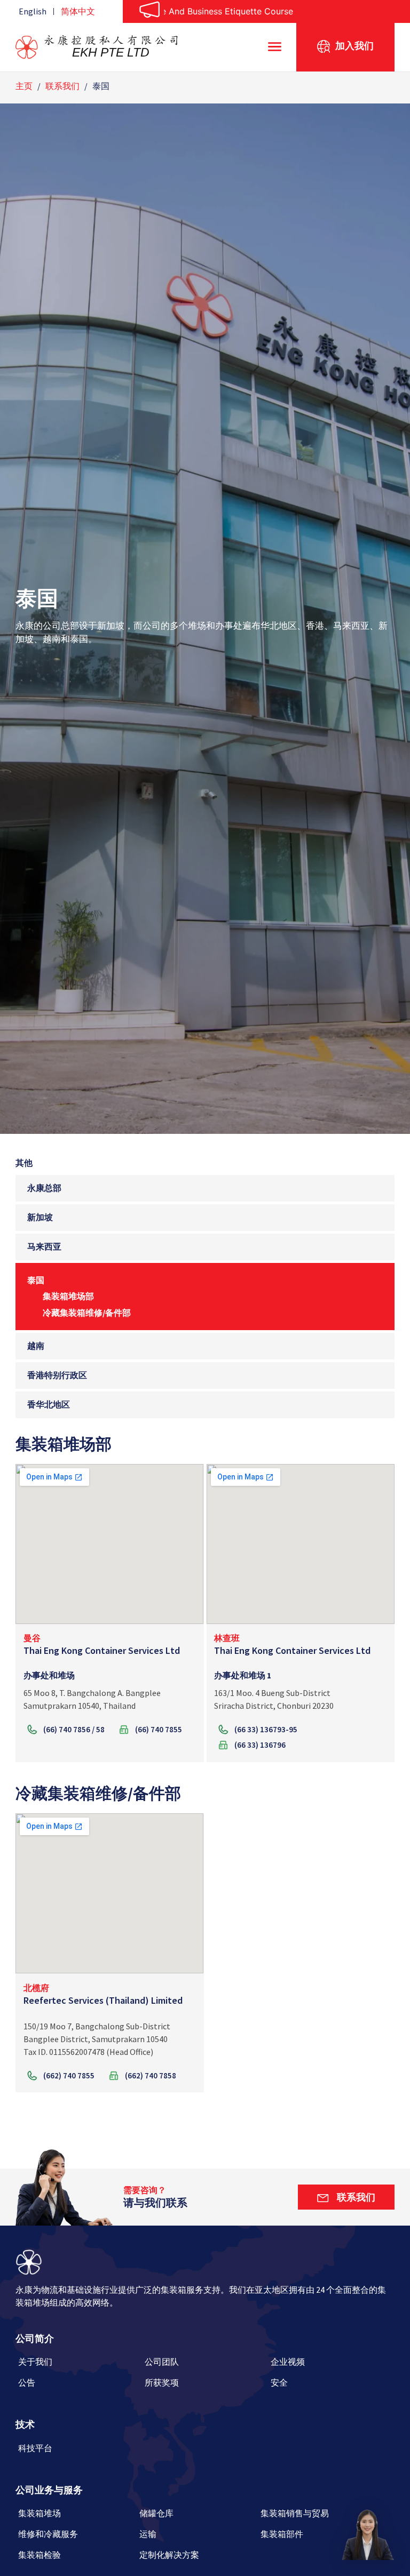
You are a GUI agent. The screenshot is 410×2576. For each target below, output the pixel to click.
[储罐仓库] (197, 2517)
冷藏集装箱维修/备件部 (87, 1313)
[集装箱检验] (76, 2559)
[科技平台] (79, 2452)
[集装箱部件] (318, 2538)
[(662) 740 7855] (67, 2077)
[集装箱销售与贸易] (318, 2517)
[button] (367, 2533)
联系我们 (62, 86)
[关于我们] (79, 2366)
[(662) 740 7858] (149, 2077)
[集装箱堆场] (76, 2517)
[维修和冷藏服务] (76, 2538)
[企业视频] (331, 2366)
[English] (33, 11)
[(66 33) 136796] (258, 1746)
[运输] (197, 2538)
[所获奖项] (205, 2386)
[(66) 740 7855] (157, 1731)
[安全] (331, 2386)
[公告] (79, 2386)
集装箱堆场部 (68, 1296)
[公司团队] (205, 2366)
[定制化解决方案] (197, 2559)
